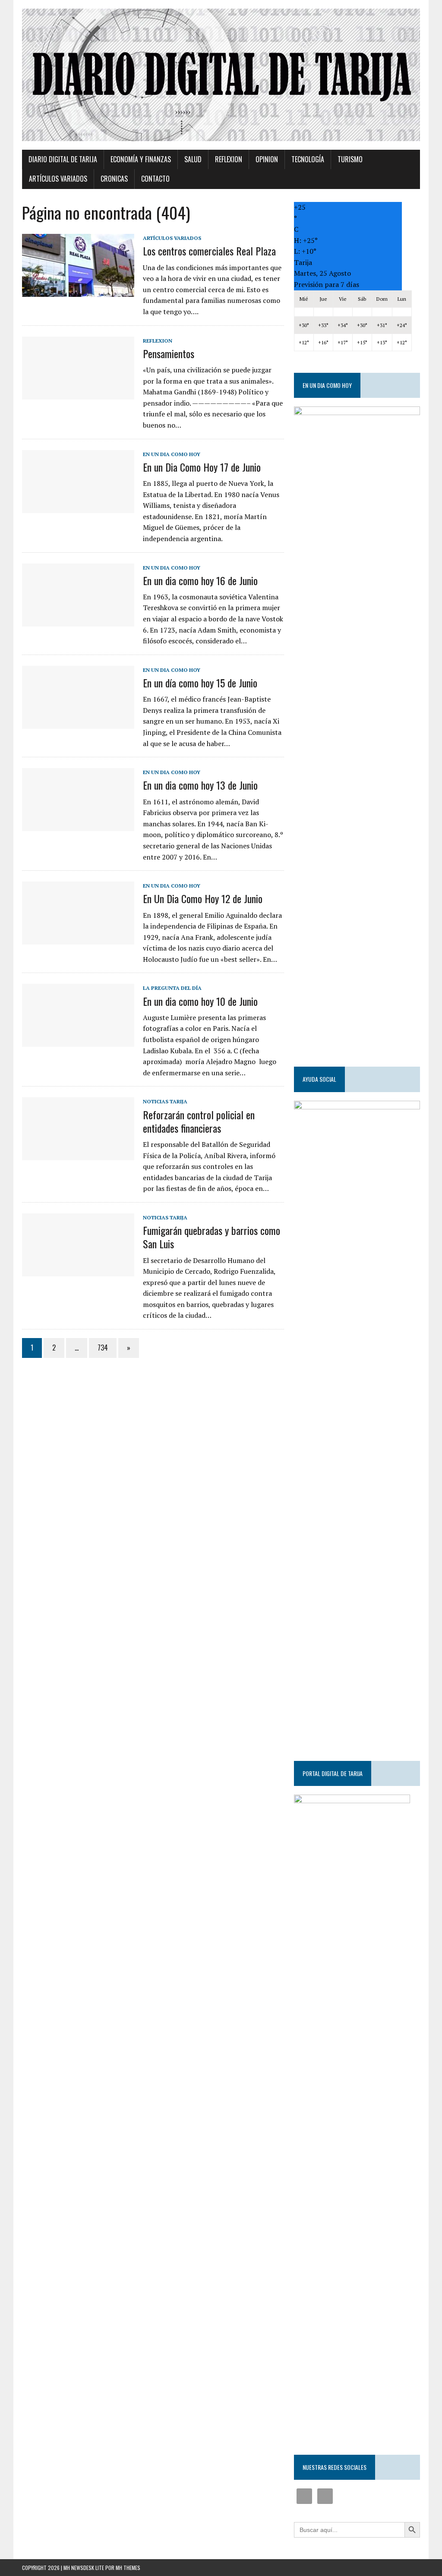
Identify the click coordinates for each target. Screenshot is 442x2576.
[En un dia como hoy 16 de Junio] (78, 620)
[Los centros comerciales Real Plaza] (78, 291)
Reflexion (229, 159)
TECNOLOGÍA (308, 159)
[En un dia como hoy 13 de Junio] (78, 825)
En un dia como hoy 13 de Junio (200, 785)
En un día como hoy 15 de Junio (200, 683)
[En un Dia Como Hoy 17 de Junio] (78, 507)
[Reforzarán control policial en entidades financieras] (78, 1155)
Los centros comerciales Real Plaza (209, 251)
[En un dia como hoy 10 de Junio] (78, 1041)
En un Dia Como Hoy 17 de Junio (202, 467)
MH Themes (128, 2568)
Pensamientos (169, 353)
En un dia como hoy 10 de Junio (200, 1001)
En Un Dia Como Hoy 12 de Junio (203, 898)
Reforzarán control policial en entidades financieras (199, 1121)
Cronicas (114, 179)
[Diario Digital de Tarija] (221, 75)
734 (103, 1348)
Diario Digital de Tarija (63, 159)
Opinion (267, 159)
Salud (193, 159)
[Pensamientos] (78, 394)
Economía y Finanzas (141, 159)
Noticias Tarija (165, 1101)
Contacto (155, 179)
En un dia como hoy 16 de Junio (200, 580)
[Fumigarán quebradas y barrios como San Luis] (78, 1270)
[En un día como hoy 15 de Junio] (78, 723)
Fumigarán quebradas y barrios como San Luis (212, 1237)
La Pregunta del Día (172, 988)
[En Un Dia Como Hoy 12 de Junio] (78, 939)
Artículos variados (58, 179)
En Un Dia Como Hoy (172, 454)
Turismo (350, 159)
